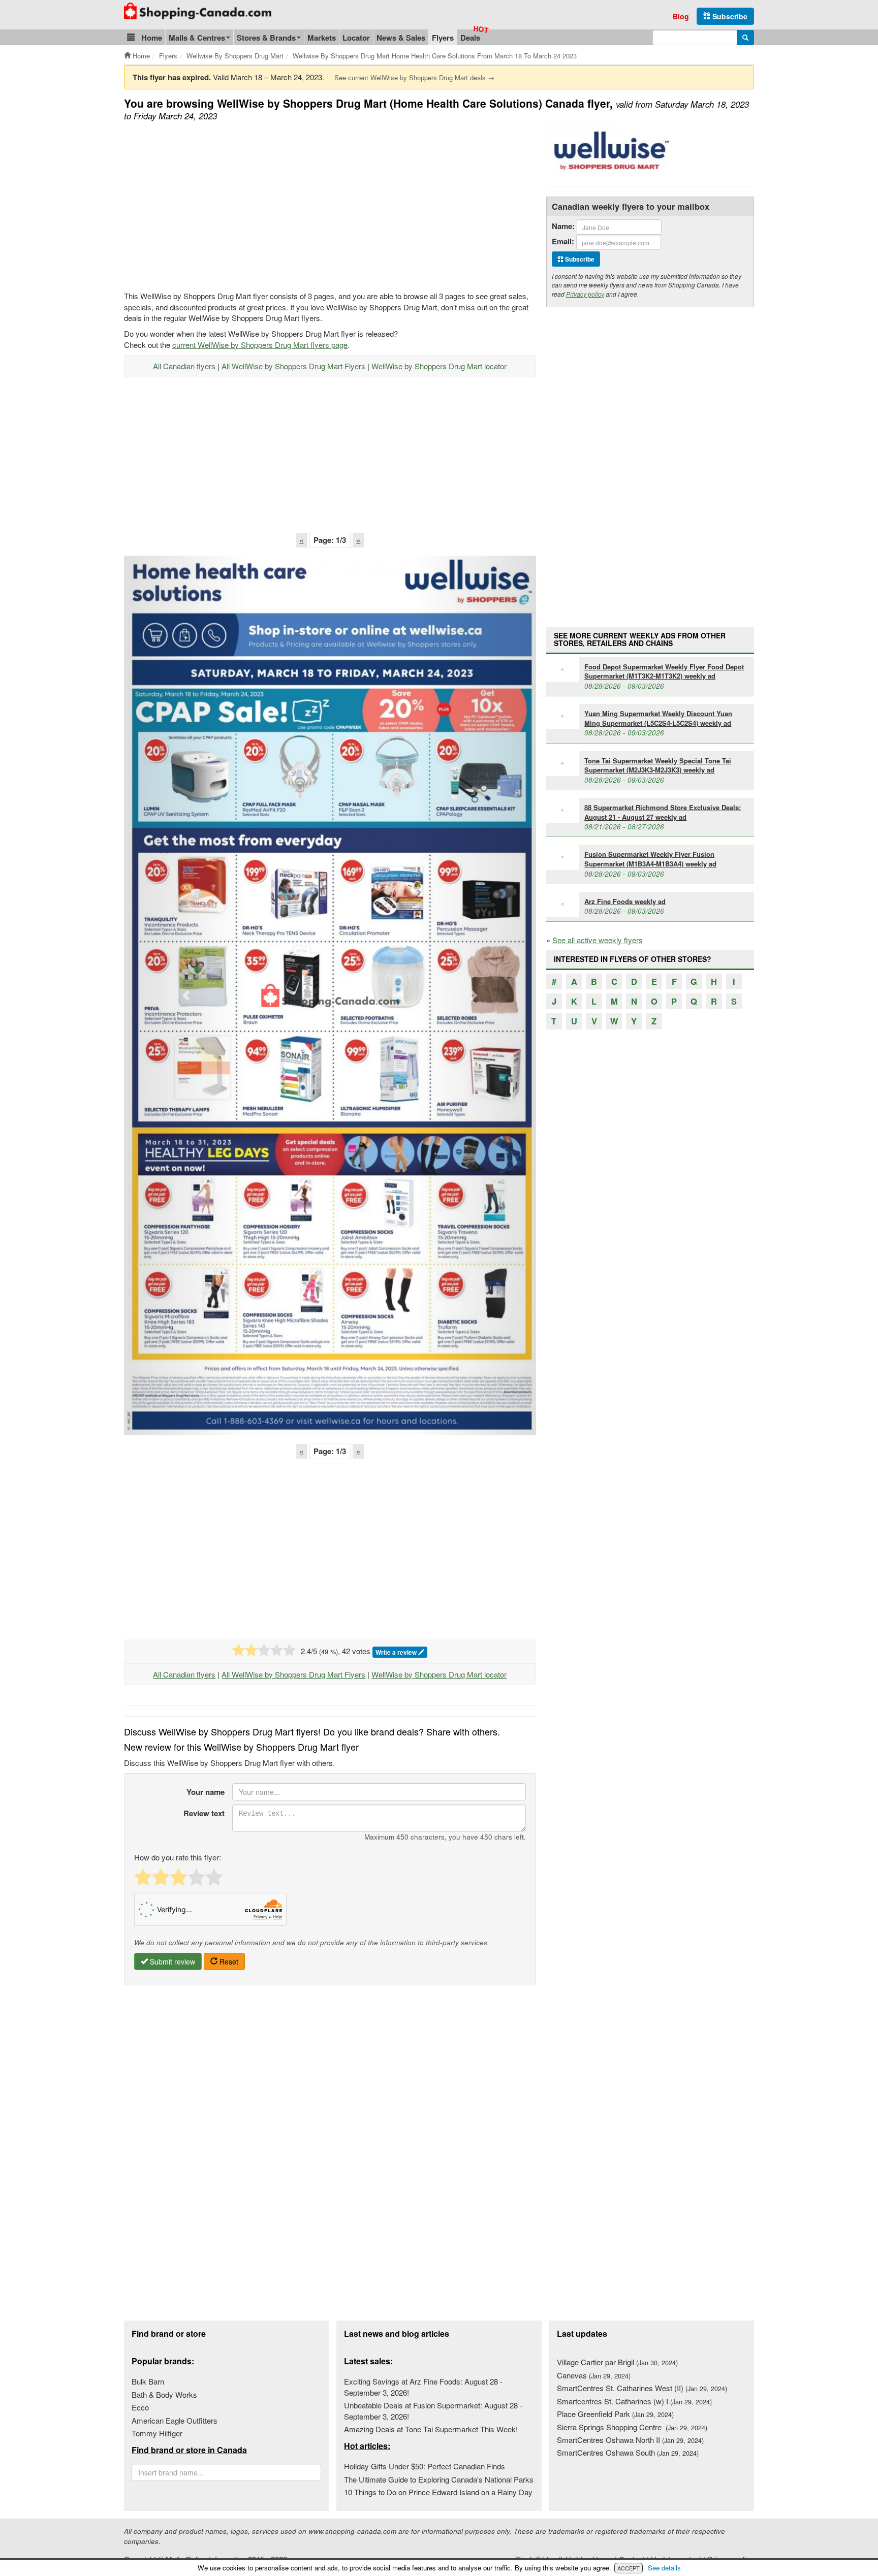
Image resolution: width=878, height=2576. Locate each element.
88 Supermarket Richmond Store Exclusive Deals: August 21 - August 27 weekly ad (663, 812)
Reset (228, 1961)
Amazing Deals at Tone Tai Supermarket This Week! (431, 2429)
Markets (322, 38)
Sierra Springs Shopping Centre (632, 2427)
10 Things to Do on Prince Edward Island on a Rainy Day (438, 2492)
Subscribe (729, 16)
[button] (131, 37)
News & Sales (401, 38)
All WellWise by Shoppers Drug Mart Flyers (293, 366)
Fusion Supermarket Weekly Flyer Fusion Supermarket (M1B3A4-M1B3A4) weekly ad (650, 859)
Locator (356, 38)
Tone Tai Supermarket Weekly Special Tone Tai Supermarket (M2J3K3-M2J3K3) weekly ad (658, 765)
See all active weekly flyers (598, 940)
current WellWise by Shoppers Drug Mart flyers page (260, 345)
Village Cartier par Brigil (617, 2362)
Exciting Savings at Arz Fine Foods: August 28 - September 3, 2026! (423, 2387)
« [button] (301, 540)
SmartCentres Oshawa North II (630, 2440)
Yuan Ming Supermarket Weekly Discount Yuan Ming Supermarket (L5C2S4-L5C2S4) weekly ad (658, 718)
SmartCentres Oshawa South (628, 2452)
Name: (563, 226)
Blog (681, 16)
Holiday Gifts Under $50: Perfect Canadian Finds (425, 2466)
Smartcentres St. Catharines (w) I (634, 2401)
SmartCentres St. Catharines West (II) (642, 2388)
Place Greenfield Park (615, 2414)
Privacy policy (585, 294)
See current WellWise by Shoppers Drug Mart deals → (414, 77)
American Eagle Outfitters (175, 2420)
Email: (563, 241)
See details (664, 2568)
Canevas (594, 2375)
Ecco (140, 2407)
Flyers (443, 38)
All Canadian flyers (184, 366)
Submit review (171, 1961)
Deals (470, 38)
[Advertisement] (209, 205)
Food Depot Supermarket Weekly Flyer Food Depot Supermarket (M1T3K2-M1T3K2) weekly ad (664, 671)
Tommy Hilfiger (157, 2433)
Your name (206, 1792)
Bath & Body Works (164, 2394)
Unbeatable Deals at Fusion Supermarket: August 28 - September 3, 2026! (433, 2410)
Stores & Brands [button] (266, 38)
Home (152, 38)
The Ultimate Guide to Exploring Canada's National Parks (439, 2479)
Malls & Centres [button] (197, 38)
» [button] (358, 540)
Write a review (397, 1652)
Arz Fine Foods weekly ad (625, 901)
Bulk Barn (148, 2381)
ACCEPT (629, 2568)
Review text (204, 1813)
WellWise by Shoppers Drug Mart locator (439, 366)
